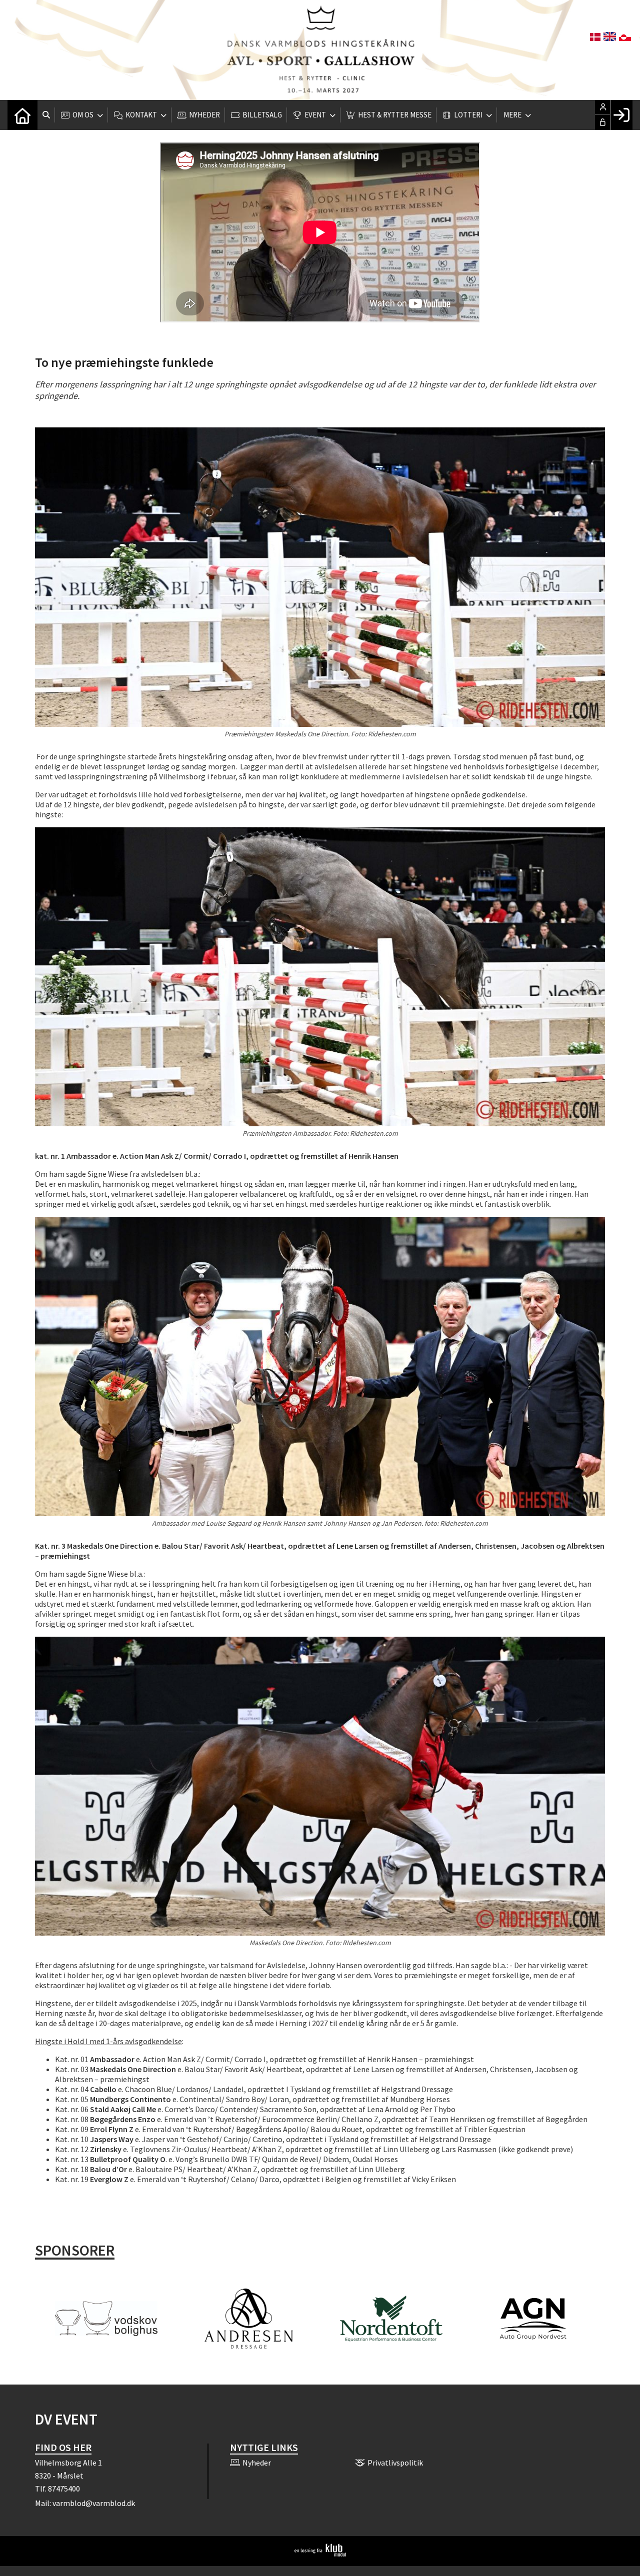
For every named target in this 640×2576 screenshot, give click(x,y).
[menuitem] (22, 115)
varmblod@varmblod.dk (94, 2503)
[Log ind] (621, 115)
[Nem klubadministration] (320, 2554)
